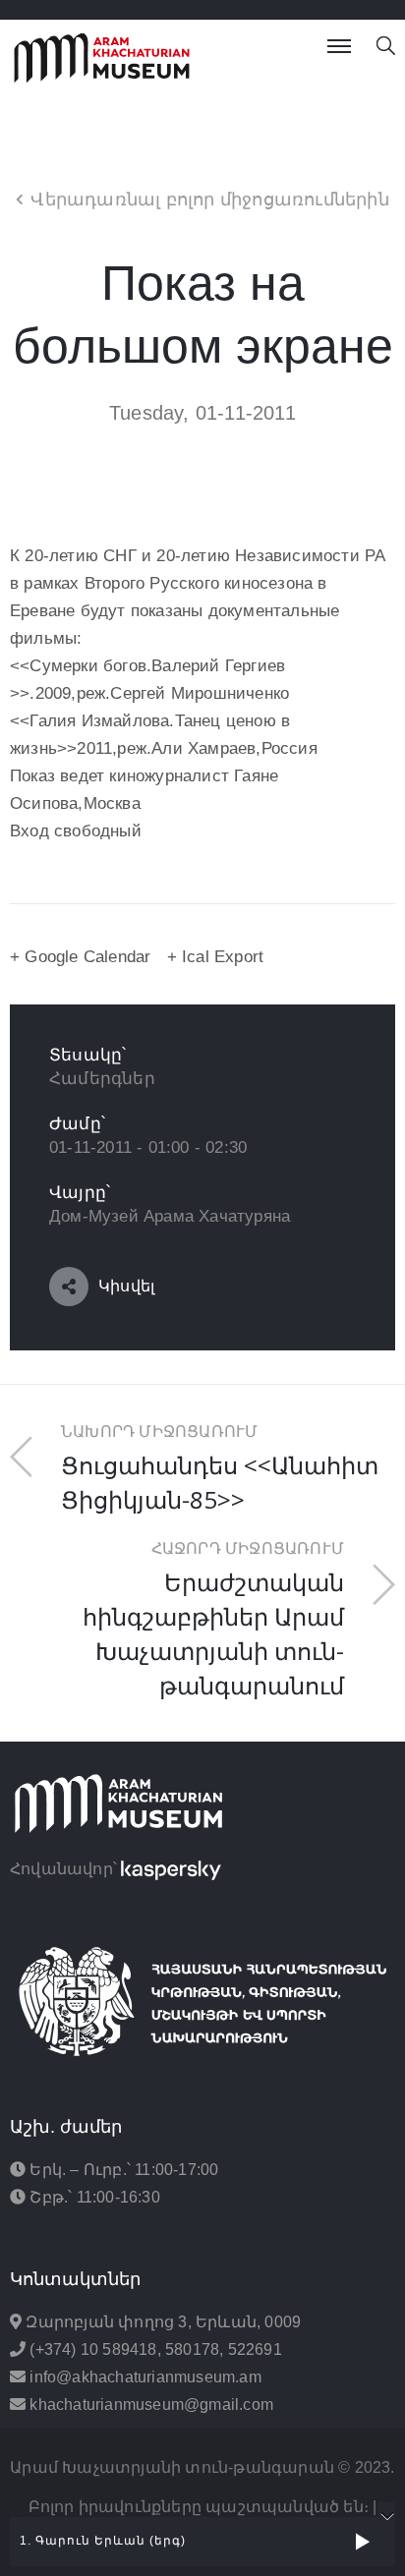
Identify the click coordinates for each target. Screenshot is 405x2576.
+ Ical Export (216, 957)
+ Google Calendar (80, 957)
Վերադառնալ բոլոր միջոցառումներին (209, 200)
